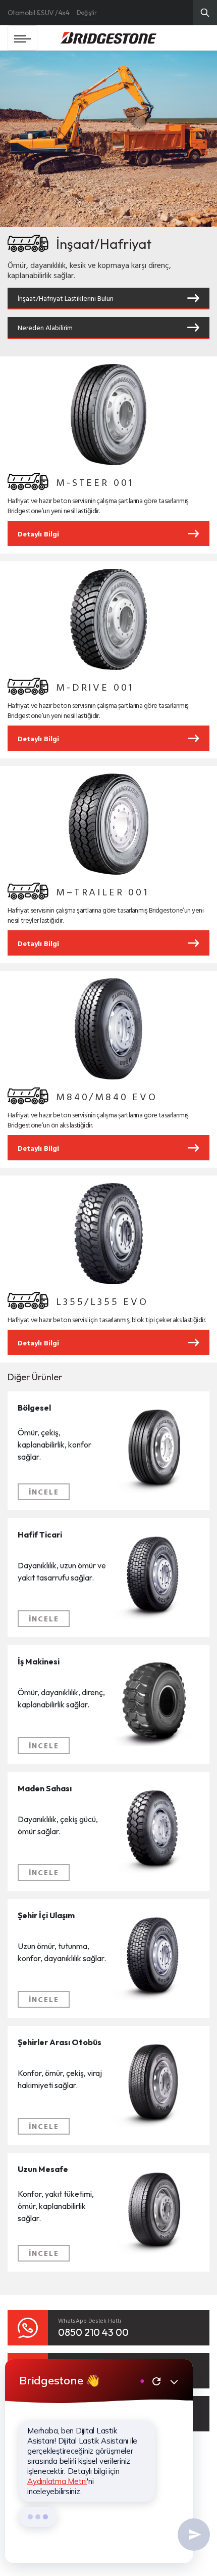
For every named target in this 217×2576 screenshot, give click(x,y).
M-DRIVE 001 (95, 687)
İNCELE (44, 1492)
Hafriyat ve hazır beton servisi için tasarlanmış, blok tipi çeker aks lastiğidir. (107, 1320)
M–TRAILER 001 (102, 891)
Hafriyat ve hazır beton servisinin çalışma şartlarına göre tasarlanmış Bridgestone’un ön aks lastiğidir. (98, 1120)
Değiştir (87, 12)
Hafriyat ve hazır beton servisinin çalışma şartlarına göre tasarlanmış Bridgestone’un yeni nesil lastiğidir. (98, 506)
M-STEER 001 (95, 482)
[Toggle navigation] (22, 38)
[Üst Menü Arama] (205, 13)
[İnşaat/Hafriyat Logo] (28, 482)
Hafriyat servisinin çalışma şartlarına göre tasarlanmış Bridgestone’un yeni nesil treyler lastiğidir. (105, 915)
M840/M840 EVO (107, 1096)
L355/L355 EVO (102, 1301)
